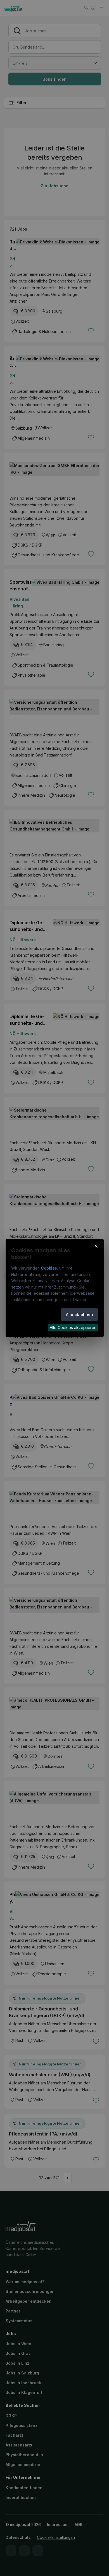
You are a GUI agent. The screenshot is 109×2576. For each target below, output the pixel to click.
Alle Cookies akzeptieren (73, 1327)
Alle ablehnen (80, 1314)
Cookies (49, 1268)
